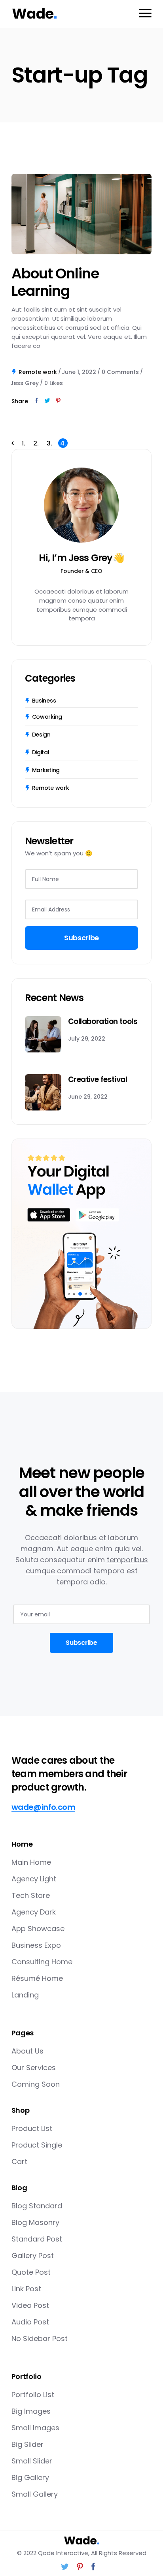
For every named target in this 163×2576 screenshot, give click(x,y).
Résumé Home (37, 1978)
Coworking (47, 717)
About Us (27, 2051)
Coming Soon (36, 2084)
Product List (32, 2128)
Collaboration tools (103, 1021)
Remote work (38, 372)
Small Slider (32, 2461)
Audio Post (30, 2322)
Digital (41, 752)
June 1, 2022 (79, 372)
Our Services (34, 2068)
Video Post (30, 2305)
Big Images (31, 2411)
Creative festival (98, 1079)
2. (36, 443)
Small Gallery (35, 2494)
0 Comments (120, 372)
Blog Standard (37, 2206)
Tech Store (31, 1895)
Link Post (26, 2289)
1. (24, 443)
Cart (19, 2162)
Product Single (37, 2145)
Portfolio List (33, 2395)
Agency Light (34, 1879)
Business (44, 701)
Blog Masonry (35, 2222)
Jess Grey (25, 383)
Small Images (35, 2428)
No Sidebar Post (40, 2338)
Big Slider (27, 2444)
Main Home (31, 1862)
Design (41, 735)
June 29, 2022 (88, 1097)
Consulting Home (42, 1962)
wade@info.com (43, 1807)
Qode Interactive (63, 2553)
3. (49, 443)
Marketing (46, 770)
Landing (25, 1995)
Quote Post (31, 2272)
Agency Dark (34, 1912)
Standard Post (37, 2239)
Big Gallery (30, 2477)
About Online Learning (55, 282)
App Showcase (38, 1929)
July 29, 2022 (87, 1039)
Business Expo (36, 1945)
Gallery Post (33, 2256)
